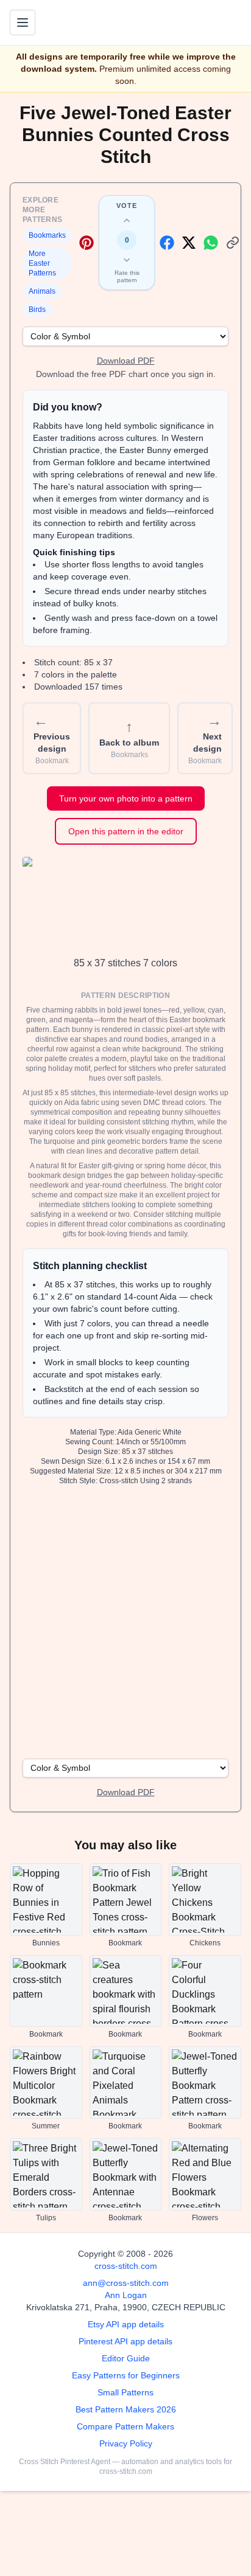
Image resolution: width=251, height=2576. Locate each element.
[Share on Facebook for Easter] (167, 243)
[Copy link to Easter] (233, 243)
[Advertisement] (125, 1621)
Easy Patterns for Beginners (126, 2375)
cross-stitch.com (126, 2266)
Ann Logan (126, 2295)
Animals (42, 291)
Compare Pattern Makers (125, 2426)
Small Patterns (125, 2392)
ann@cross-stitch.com (126, 2283)
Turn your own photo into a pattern (126, 798)
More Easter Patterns (42, 263)
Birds (37, 310)
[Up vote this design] (127, 221)
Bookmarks (47, 235)
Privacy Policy (126, 2443)
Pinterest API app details (125, 2341)
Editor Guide (126, 2358)
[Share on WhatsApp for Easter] (211, 243)
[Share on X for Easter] (189, 243)
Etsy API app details (126, 2324)
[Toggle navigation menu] (23, 23)
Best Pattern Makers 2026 (126, 2409)
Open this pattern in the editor (126, 831)
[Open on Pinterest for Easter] (87, 243)
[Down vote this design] (127, 260)
